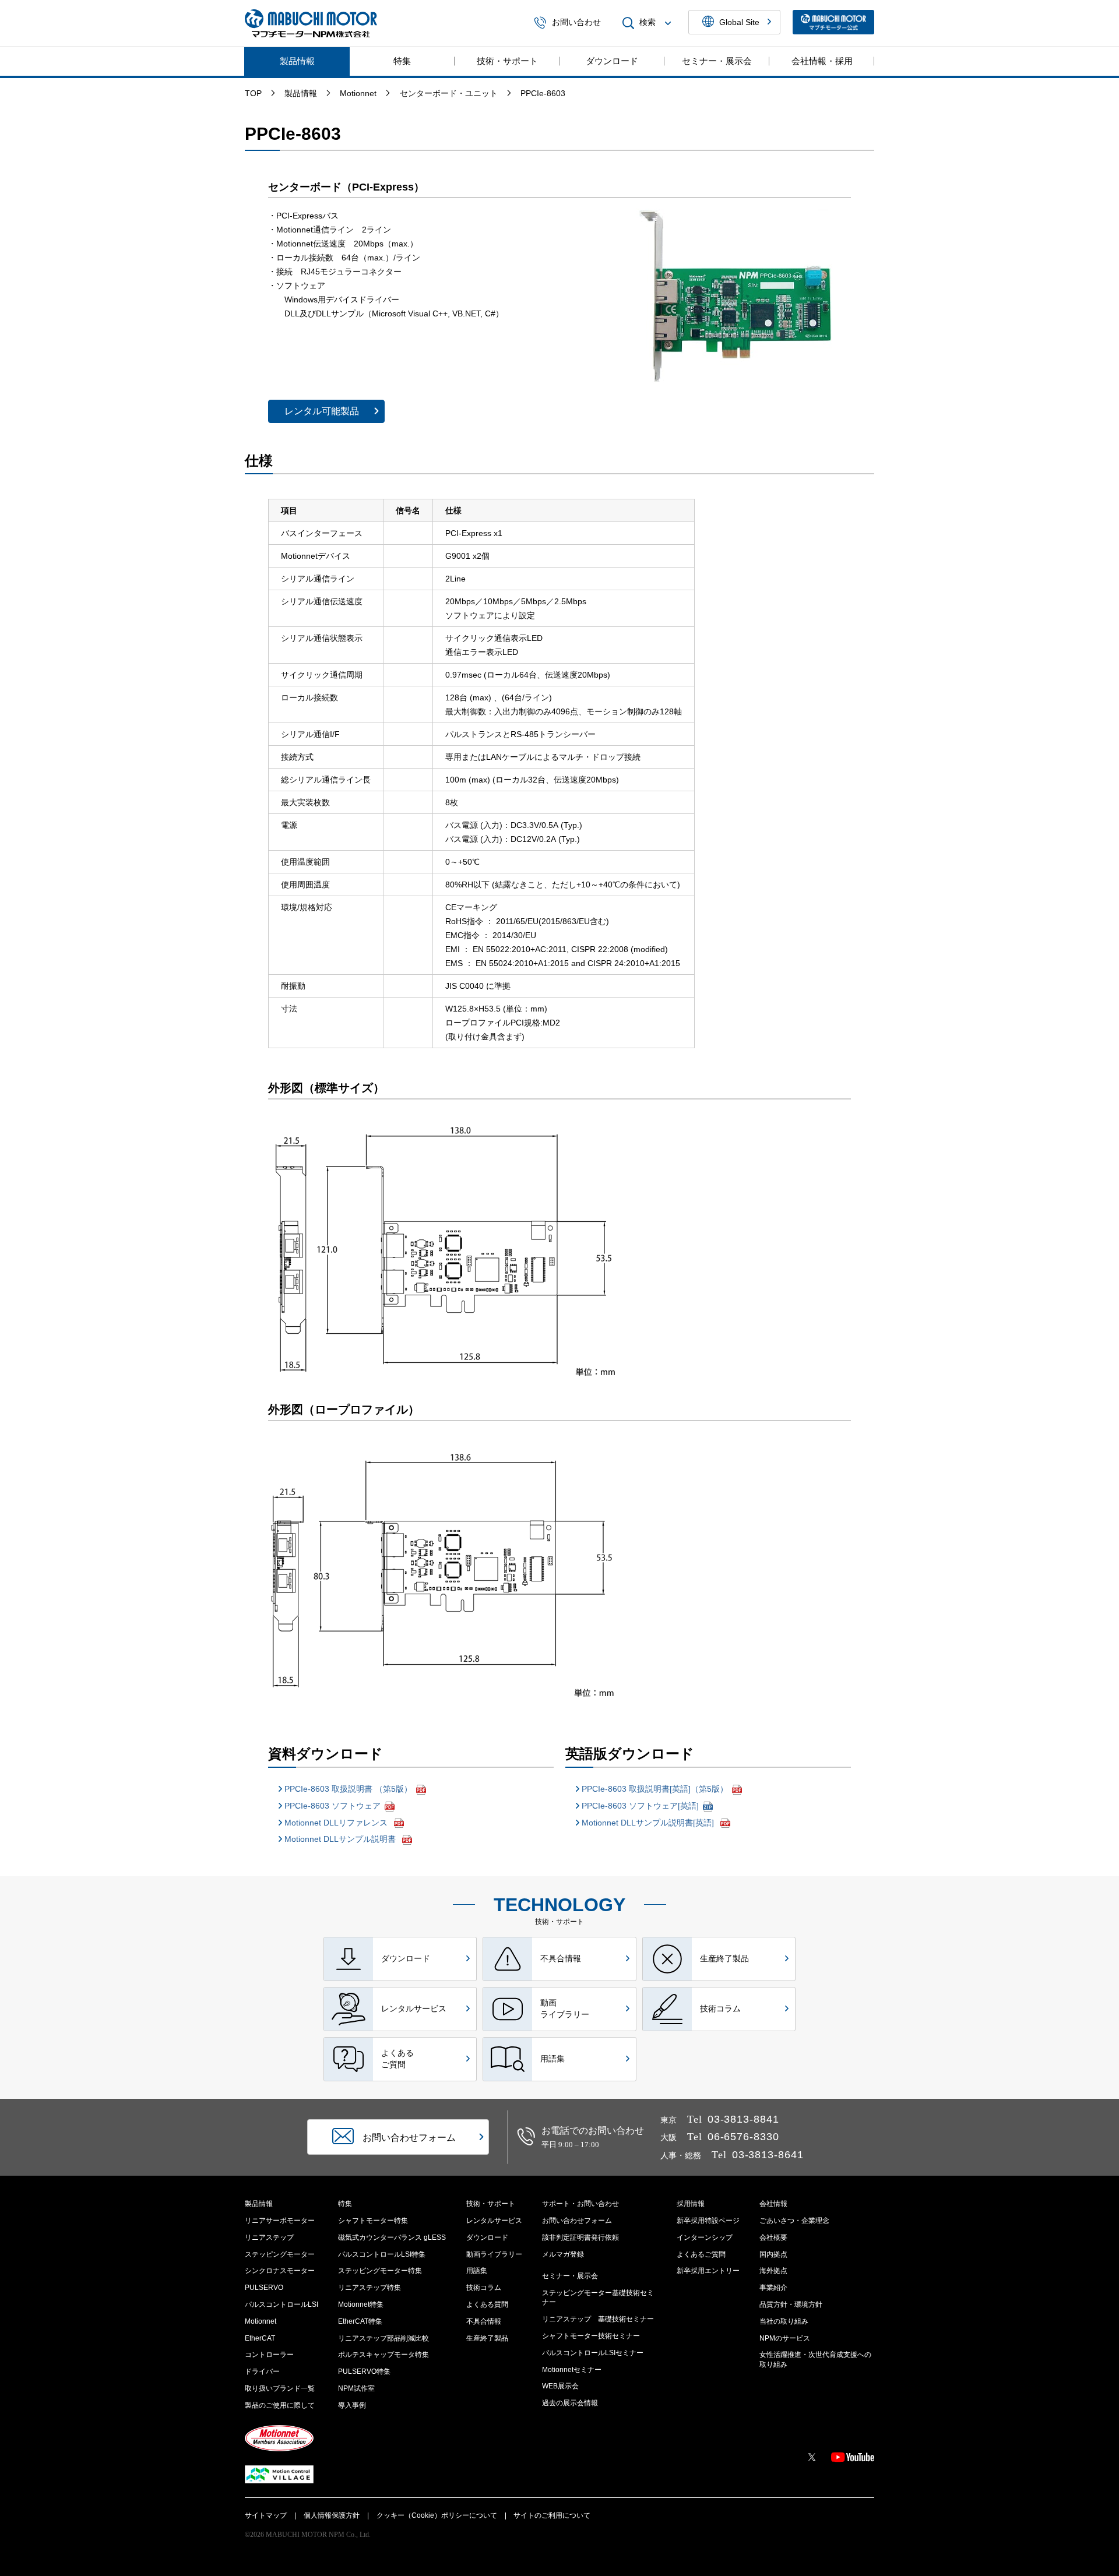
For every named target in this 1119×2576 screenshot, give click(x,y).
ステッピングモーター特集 (380, 2271)
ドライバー (262, 2371)
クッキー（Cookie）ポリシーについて (437, 2515)
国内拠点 (773, 2254)
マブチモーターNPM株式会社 (311, 23)
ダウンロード (612, 61)
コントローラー (269, 2355)
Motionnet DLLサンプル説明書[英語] (649, 1823)
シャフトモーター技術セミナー (591, 2336)
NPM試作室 (356, 2388)
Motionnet (261, 2321)
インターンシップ (705, 2237)
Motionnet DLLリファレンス (337, 1823)
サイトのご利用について (552, 2515)
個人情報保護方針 (332, 2515)
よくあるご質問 (701, 2254)
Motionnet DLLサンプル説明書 (341, 1839)
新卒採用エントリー (708, 2271)
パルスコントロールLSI (281, 2304)
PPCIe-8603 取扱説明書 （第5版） (348, 1789)
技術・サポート (507, 61)
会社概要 (773, 2237)
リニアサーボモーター (280, 2221)
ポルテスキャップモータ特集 (383, 2355)
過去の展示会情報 (570, 2403)
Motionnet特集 (361, 2304)
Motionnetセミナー (572, 2370)
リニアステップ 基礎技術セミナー (598, 2319)
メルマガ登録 (563, 2254)
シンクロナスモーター (280, 2271)
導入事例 (352, 2405)
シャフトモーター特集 (373, 2221)
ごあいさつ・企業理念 (794, 2221)
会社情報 (773, 2204)
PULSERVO (264, 2288)
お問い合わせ (576, 23)
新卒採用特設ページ (708, 2221)
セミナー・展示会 (717, 61)
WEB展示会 (560, 2386)
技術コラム (484, 2288)
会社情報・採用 (822, 61)
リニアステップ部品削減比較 (383, 2338)
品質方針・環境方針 (791, 2304)
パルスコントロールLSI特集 (382, 2254)
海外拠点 (773, 2271)
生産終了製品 (487, 2338)
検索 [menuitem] (648, 23)
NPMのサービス (785, 2338)
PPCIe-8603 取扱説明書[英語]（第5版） (655, 1789)
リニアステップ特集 (370, 2288)
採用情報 (691, 2204)
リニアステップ (269, 2237)
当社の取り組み (784, 2321)
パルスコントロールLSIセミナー (593, 2353)
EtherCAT (260, 2338)
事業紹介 (773, 2288)
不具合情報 (484, 2321)
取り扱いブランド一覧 (280, 2388)
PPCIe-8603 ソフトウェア (332, 1806)
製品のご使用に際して (280, 2405)
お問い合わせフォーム (577, 2221)
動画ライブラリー (494, 2254)
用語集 (477, 2271)
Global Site (739, 22)
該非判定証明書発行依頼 (580, 2237)
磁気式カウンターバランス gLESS (392, 2237)
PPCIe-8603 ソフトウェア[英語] (640, 1806)
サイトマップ (266, 2515)
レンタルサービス (494, 2221)
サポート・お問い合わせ (580, 2204)
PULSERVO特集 (364, 2371)
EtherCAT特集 (360, 2321)
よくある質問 (487, 2304)
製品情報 (297, 61)
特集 (402, 61)
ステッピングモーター (280, 2254)
